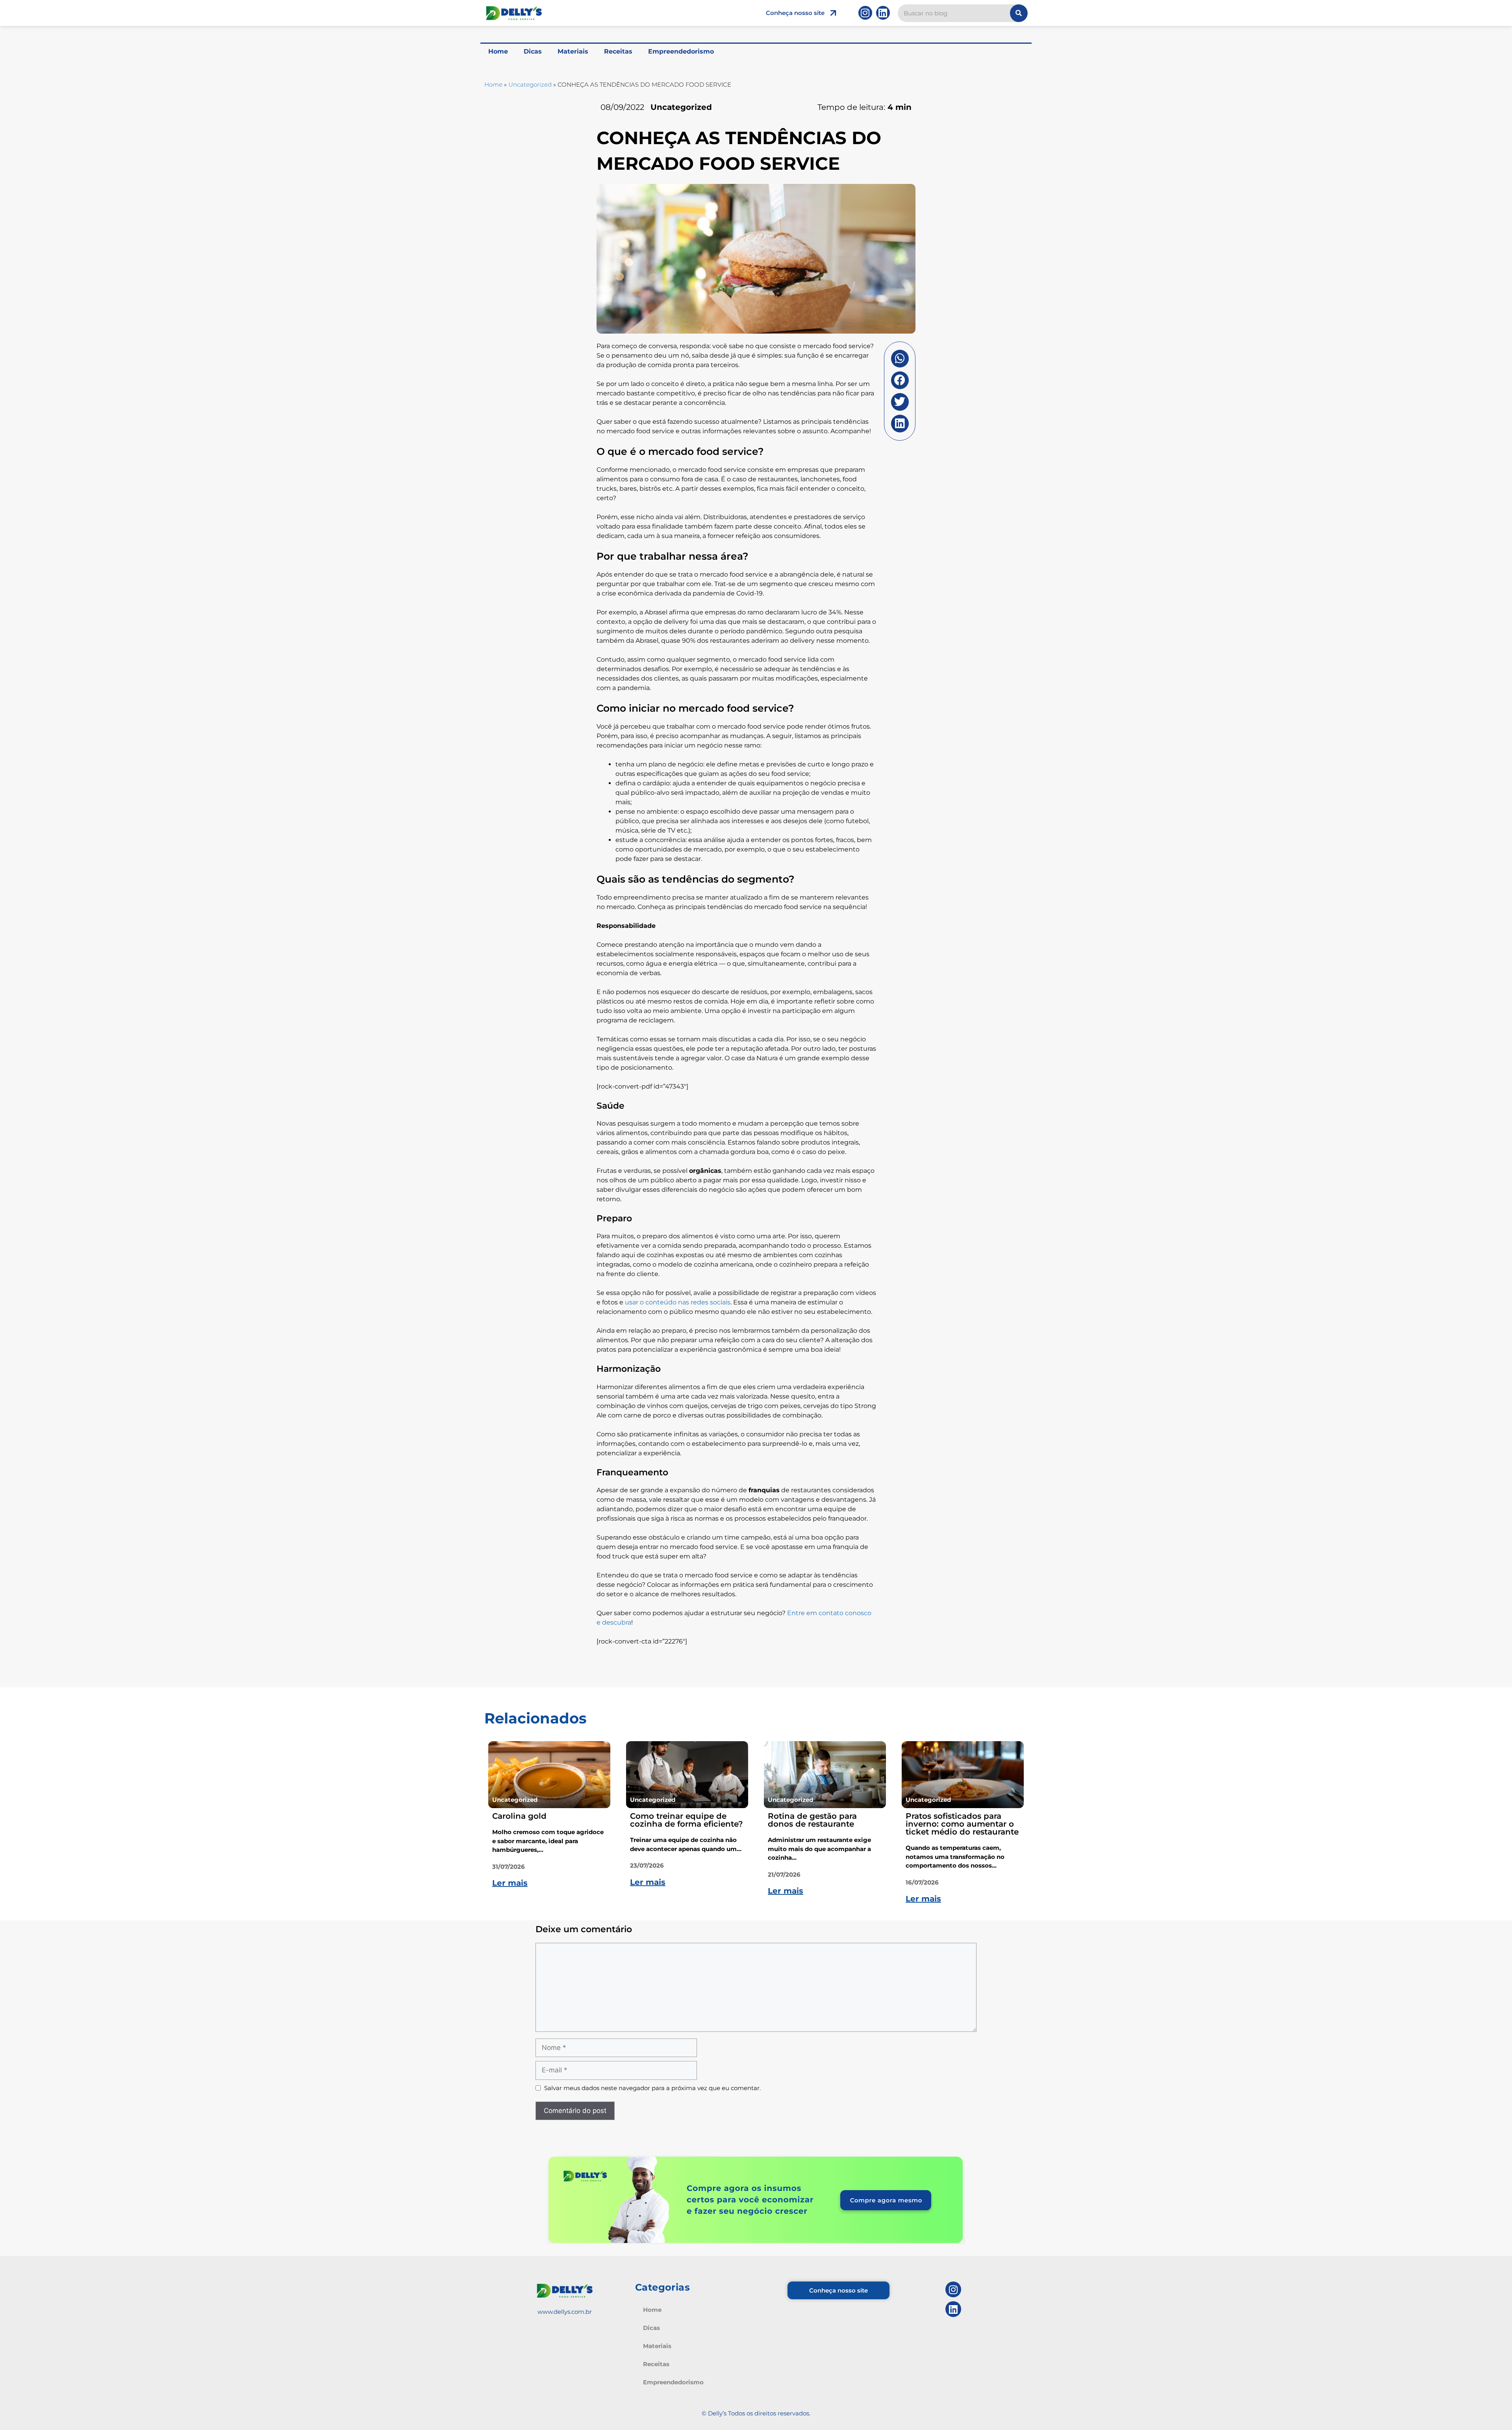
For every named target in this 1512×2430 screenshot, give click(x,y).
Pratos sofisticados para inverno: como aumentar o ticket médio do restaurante (962, 1824)
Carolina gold (519, 1816)
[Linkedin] (883, 13)
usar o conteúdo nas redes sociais (678, 1302)
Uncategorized (530, 84)
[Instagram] (865, 13)
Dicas (533, 51)
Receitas (618, 51)
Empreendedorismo (681, 51)
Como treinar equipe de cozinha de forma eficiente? (687, 1820)
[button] (900, 359)
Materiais (573, 51)
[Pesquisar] (1019, 13)
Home (498, 51)
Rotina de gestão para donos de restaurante (812, 1820)
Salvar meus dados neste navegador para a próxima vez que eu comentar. (652, 2088)
